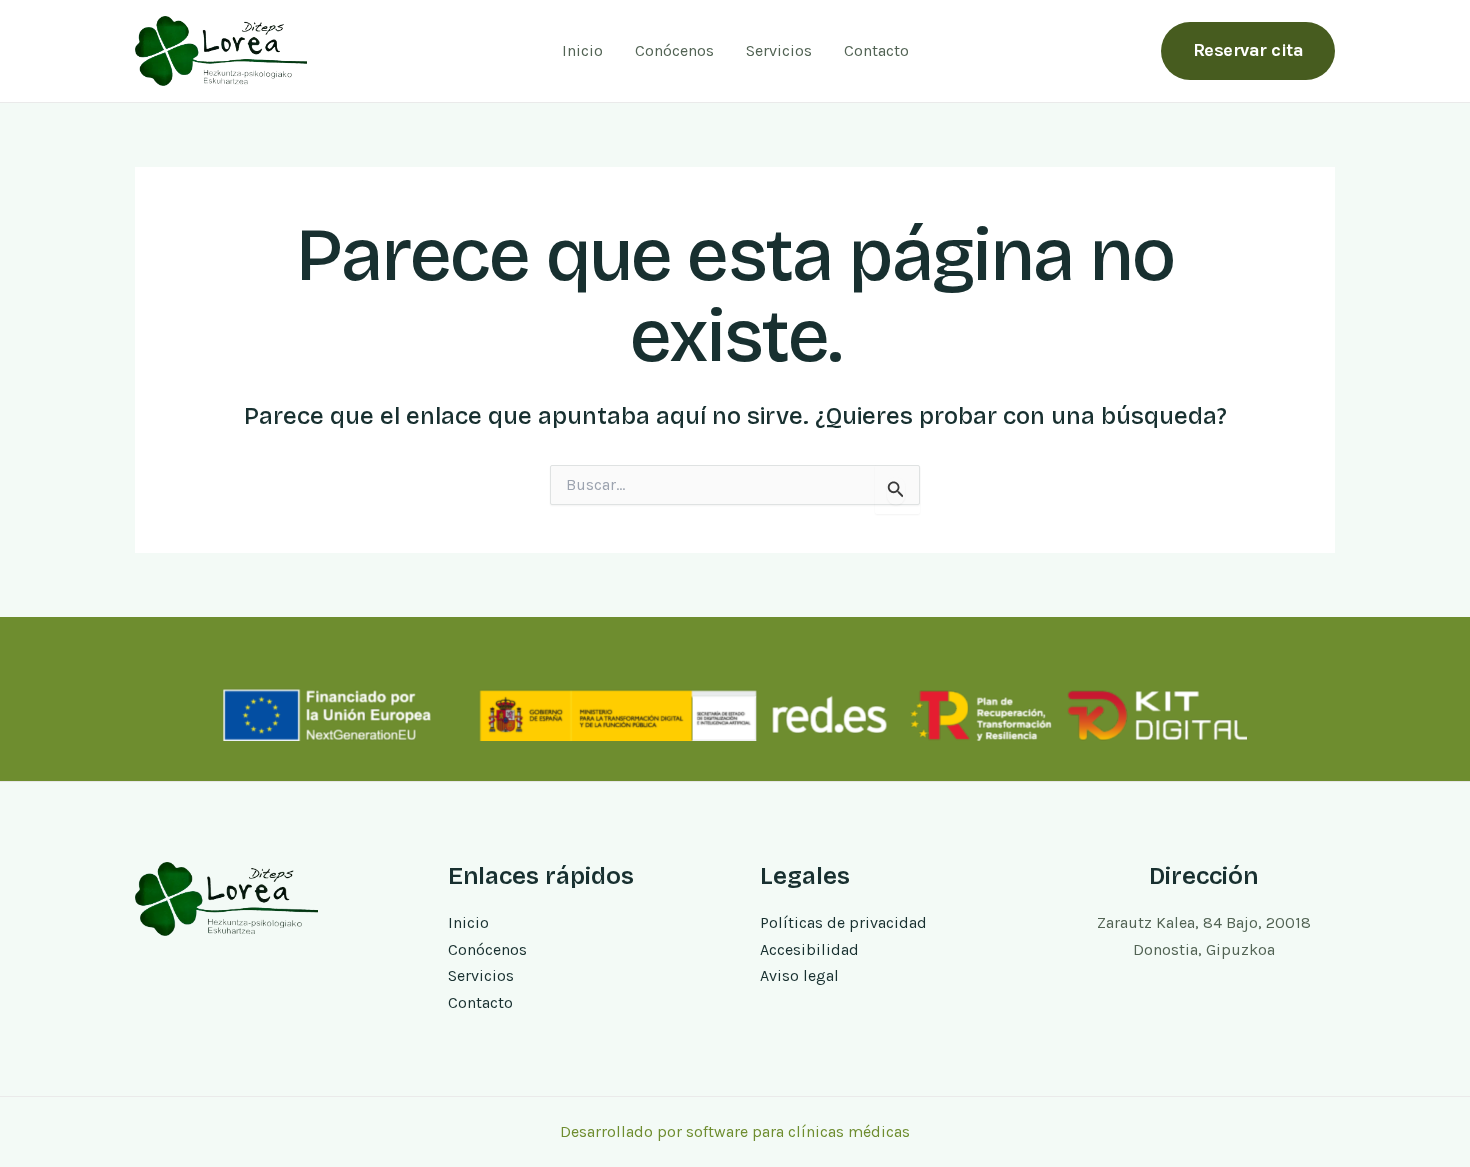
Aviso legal (799, 975)
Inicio (582, 50)
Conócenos (674, 50)
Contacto (876, 50)
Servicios (779, 50)
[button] (1248, 50)
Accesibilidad (809, 949)
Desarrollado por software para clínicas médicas (735, 1131)
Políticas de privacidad (843, 922)
